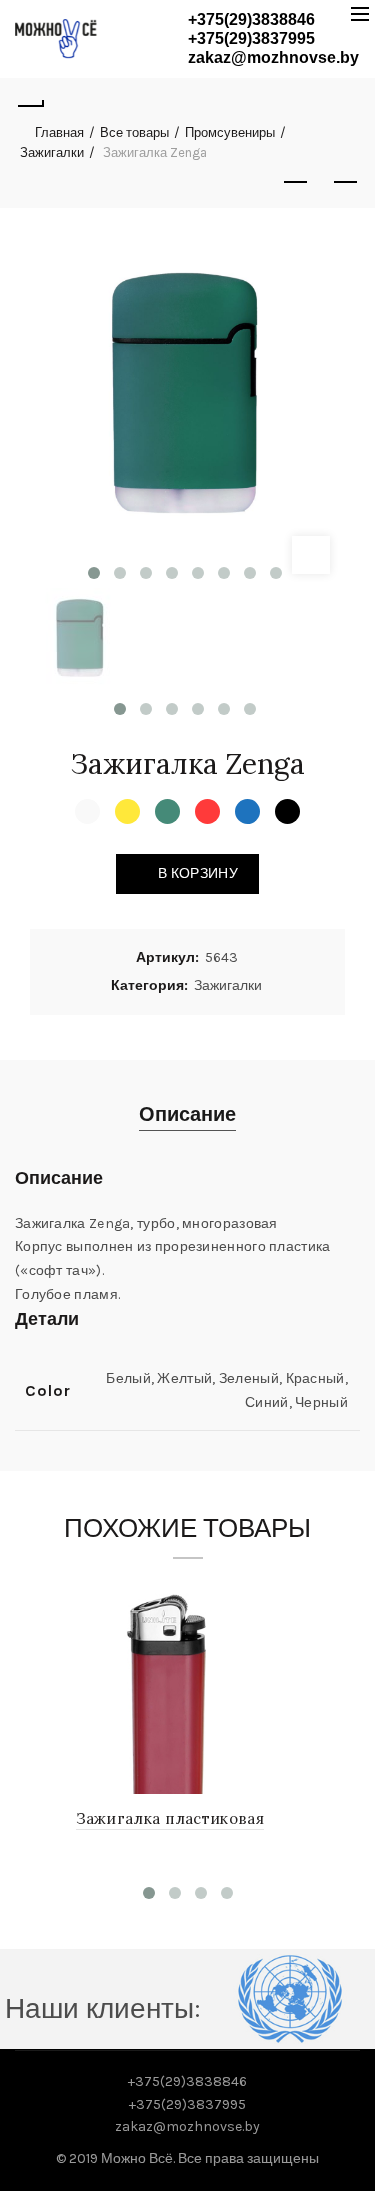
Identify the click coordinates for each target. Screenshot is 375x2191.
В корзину (198, 873)
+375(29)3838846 (251, 19)
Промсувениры (230, 132)
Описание (187, 1114)
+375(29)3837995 (251, 38)
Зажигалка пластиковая (170, 1818)
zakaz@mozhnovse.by (273, 57)
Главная (59, 132)
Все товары (134, 132)
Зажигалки (52, 152)
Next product (345, 183)
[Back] (30, 103)
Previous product (295, 183)
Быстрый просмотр (307, 1594)
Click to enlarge (311, 555)
